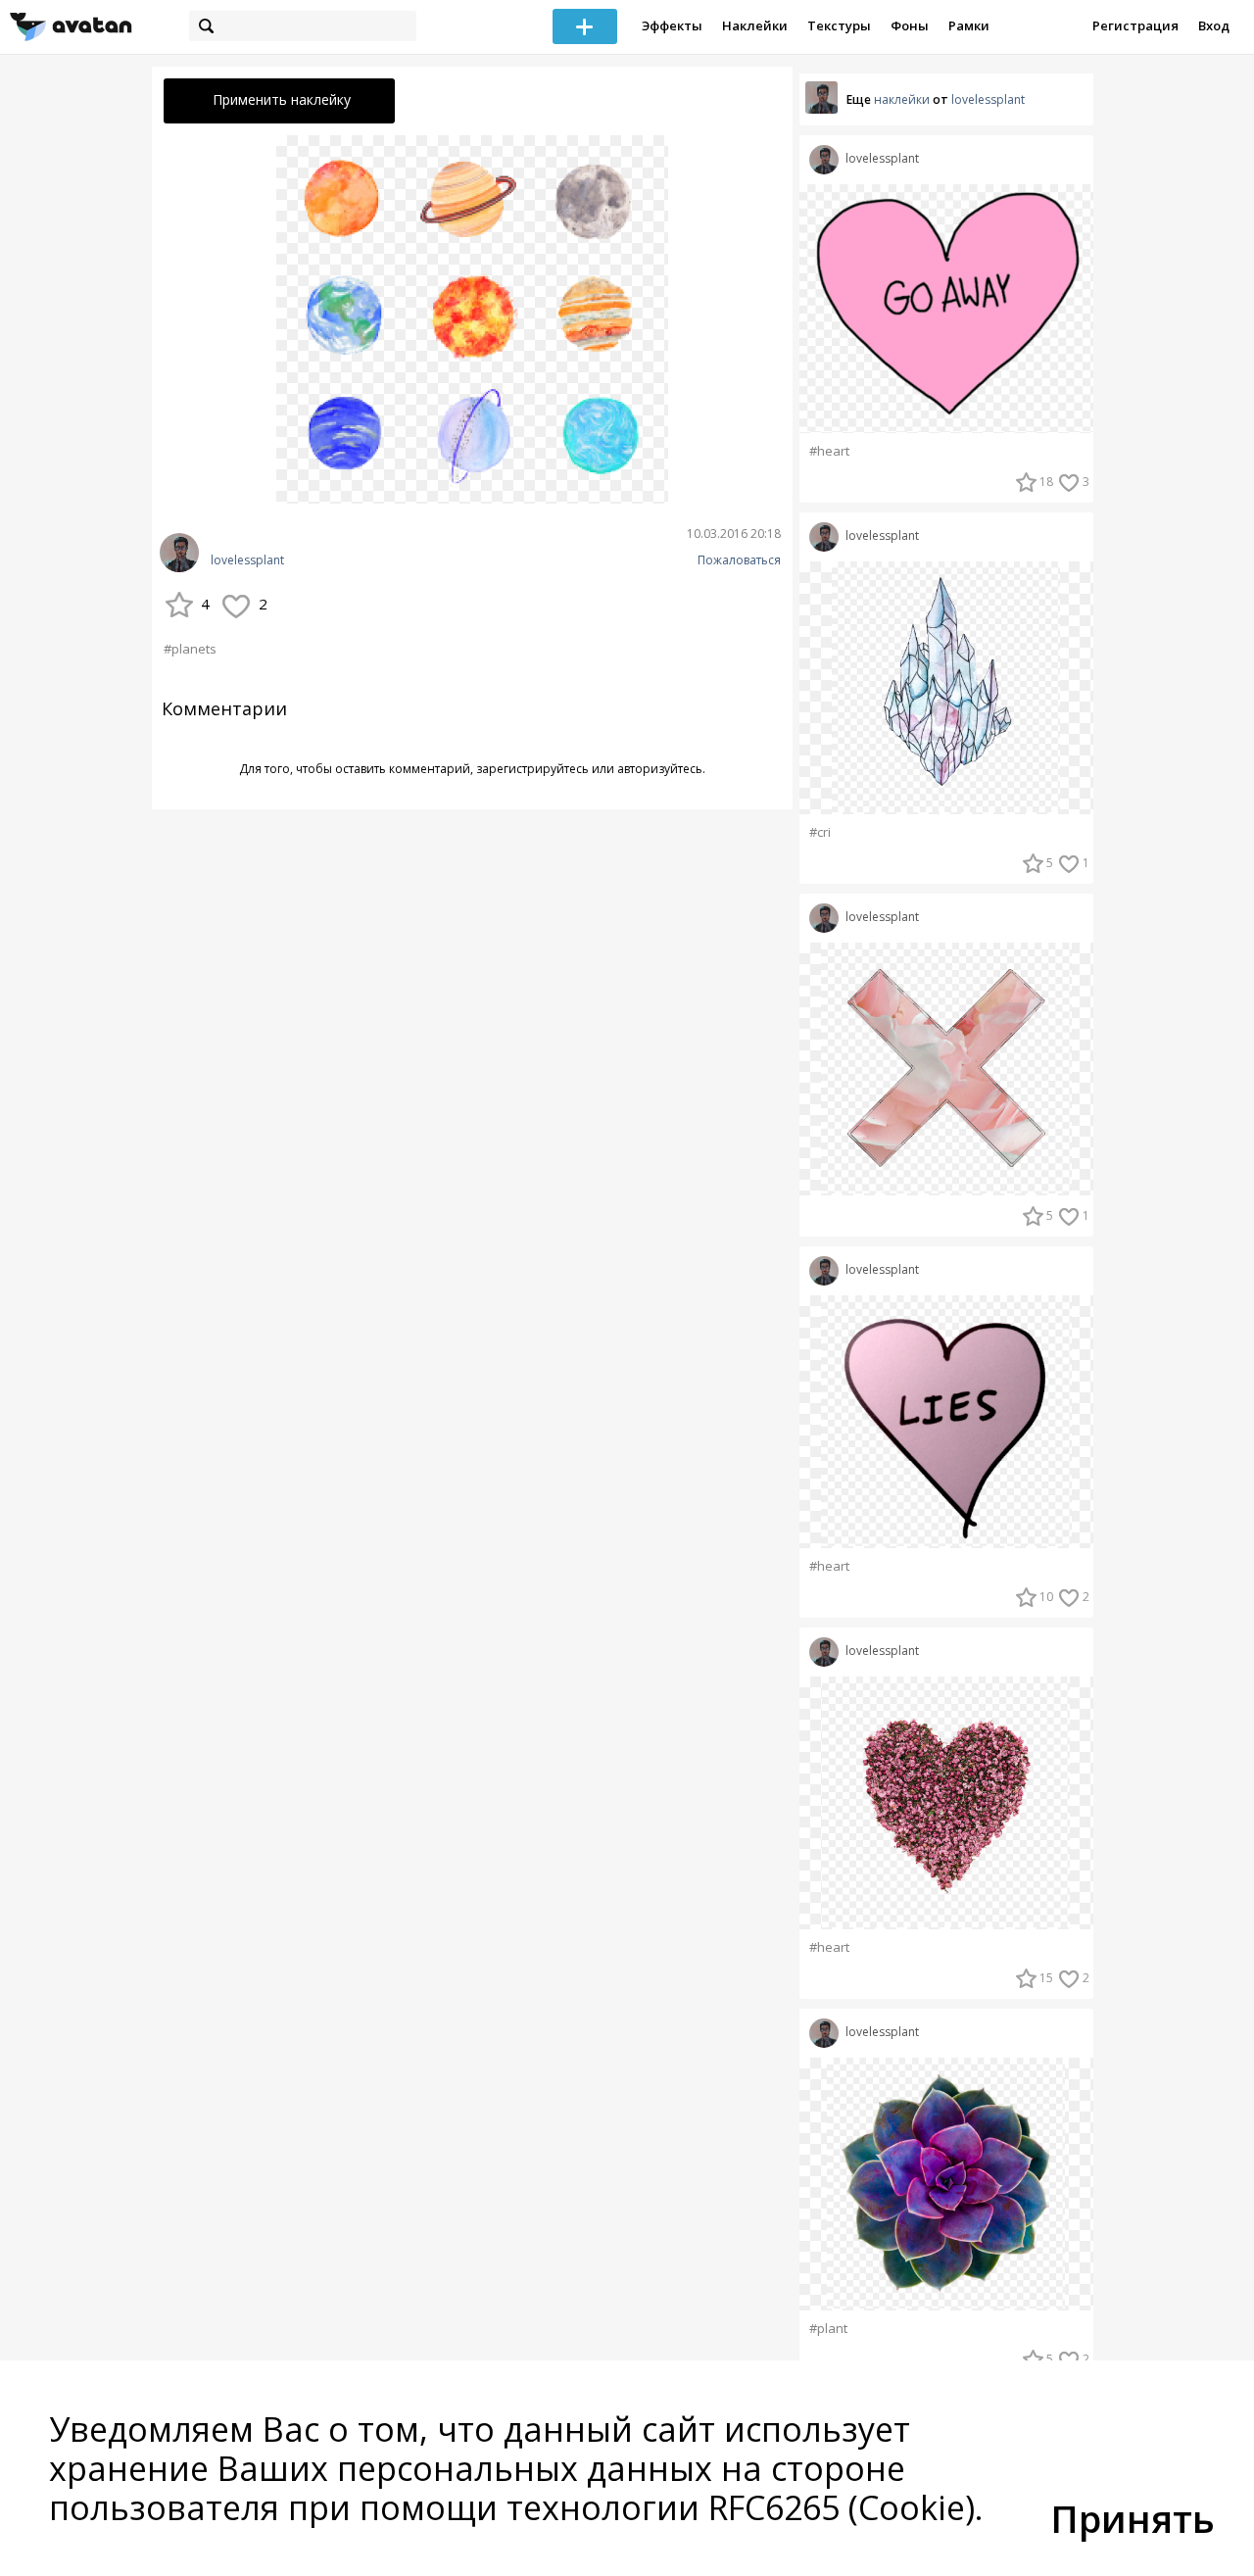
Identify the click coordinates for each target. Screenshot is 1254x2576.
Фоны (910, 25)
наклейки (902, 99)
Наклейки (755, 25)
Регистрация (1135, 25)
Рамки (969, 25)
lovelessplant (247, 560)
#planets (190, 649)
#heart (829, 451)
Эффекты (672, 25)
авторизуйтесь (660, 769)
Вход (1214, 25)
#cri (820, 832)
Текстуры (839, 25)
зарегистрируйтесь (532, 769)
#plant (828, 2329)
